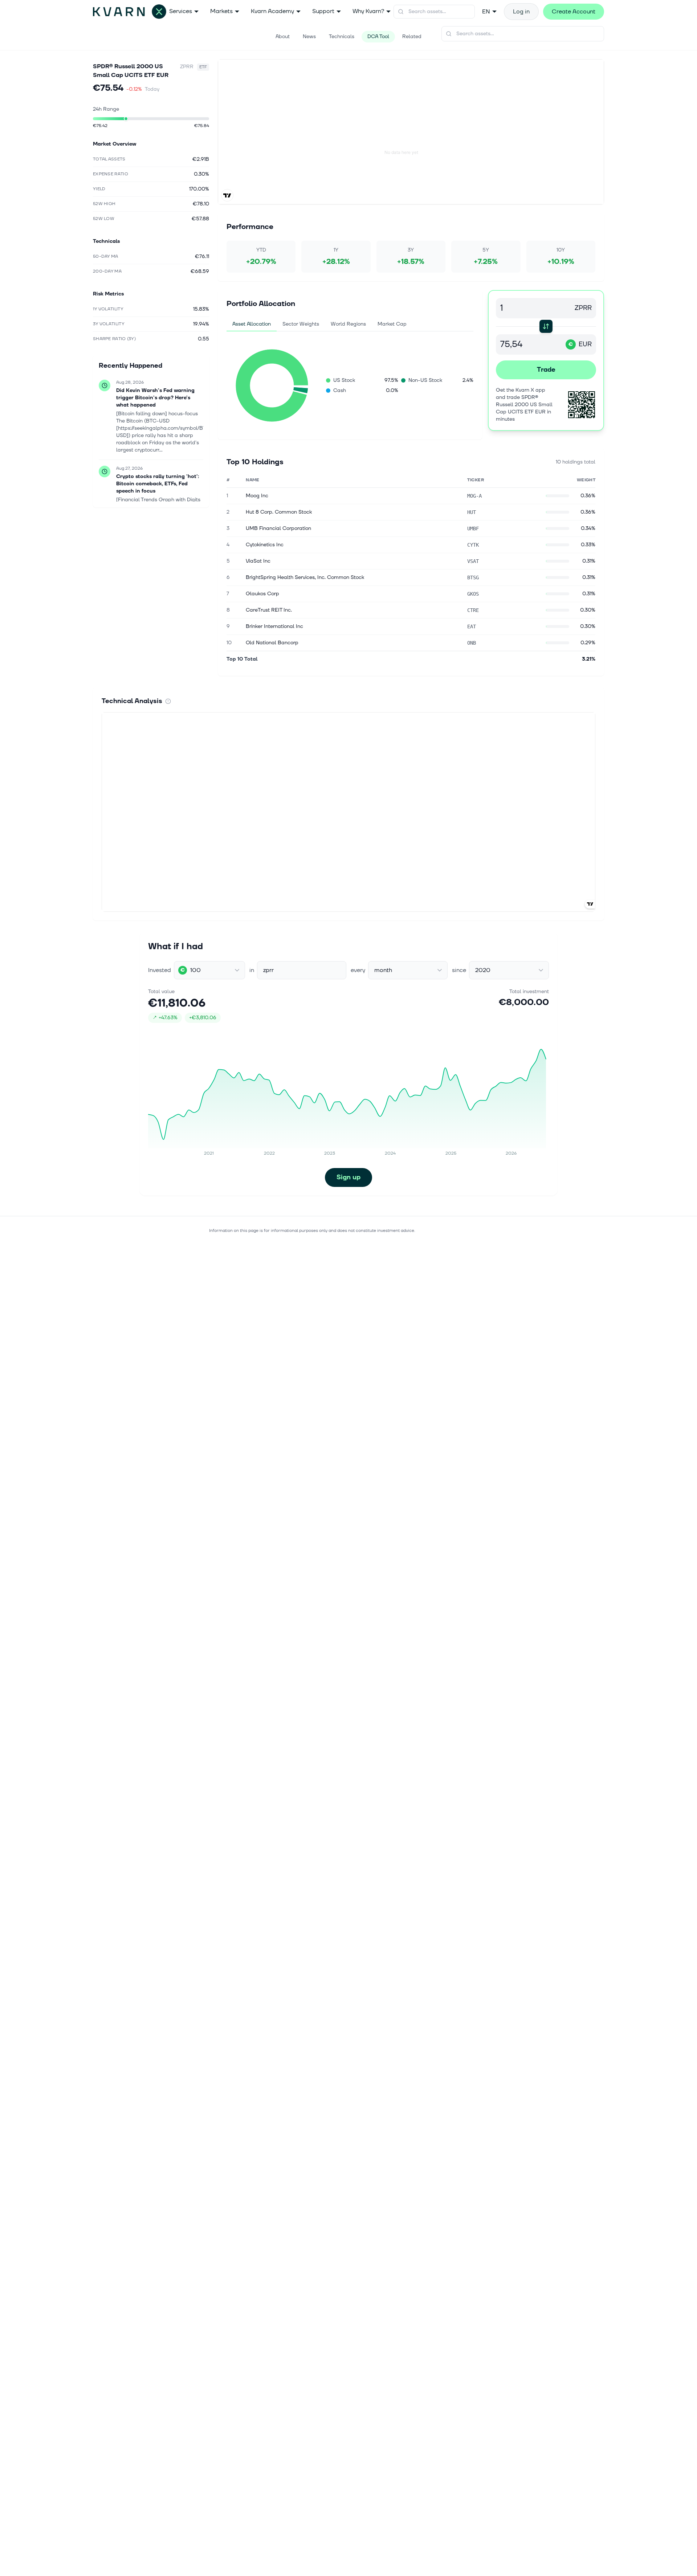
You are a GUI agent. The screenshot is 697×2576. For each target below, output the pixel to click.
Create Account (574, 12)
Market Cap (392, 324)
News (309, 36)
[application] (272, 385)
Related (412, 36)
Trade (546, 370)
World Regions (348, 324)
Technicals (342, 36)
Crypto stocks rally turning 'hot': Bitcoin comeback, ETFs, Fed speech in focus (158, 484)
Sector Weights (301, 324)
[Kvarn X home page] (130, 12)
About (283, 36)
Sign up (348, 1177)
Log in (521, 12)
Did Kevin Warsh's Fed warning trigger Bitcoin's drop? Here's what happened (155, 398)
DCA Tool (378, 36)
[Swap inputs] (546, 326)
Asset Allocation (252, 324)
